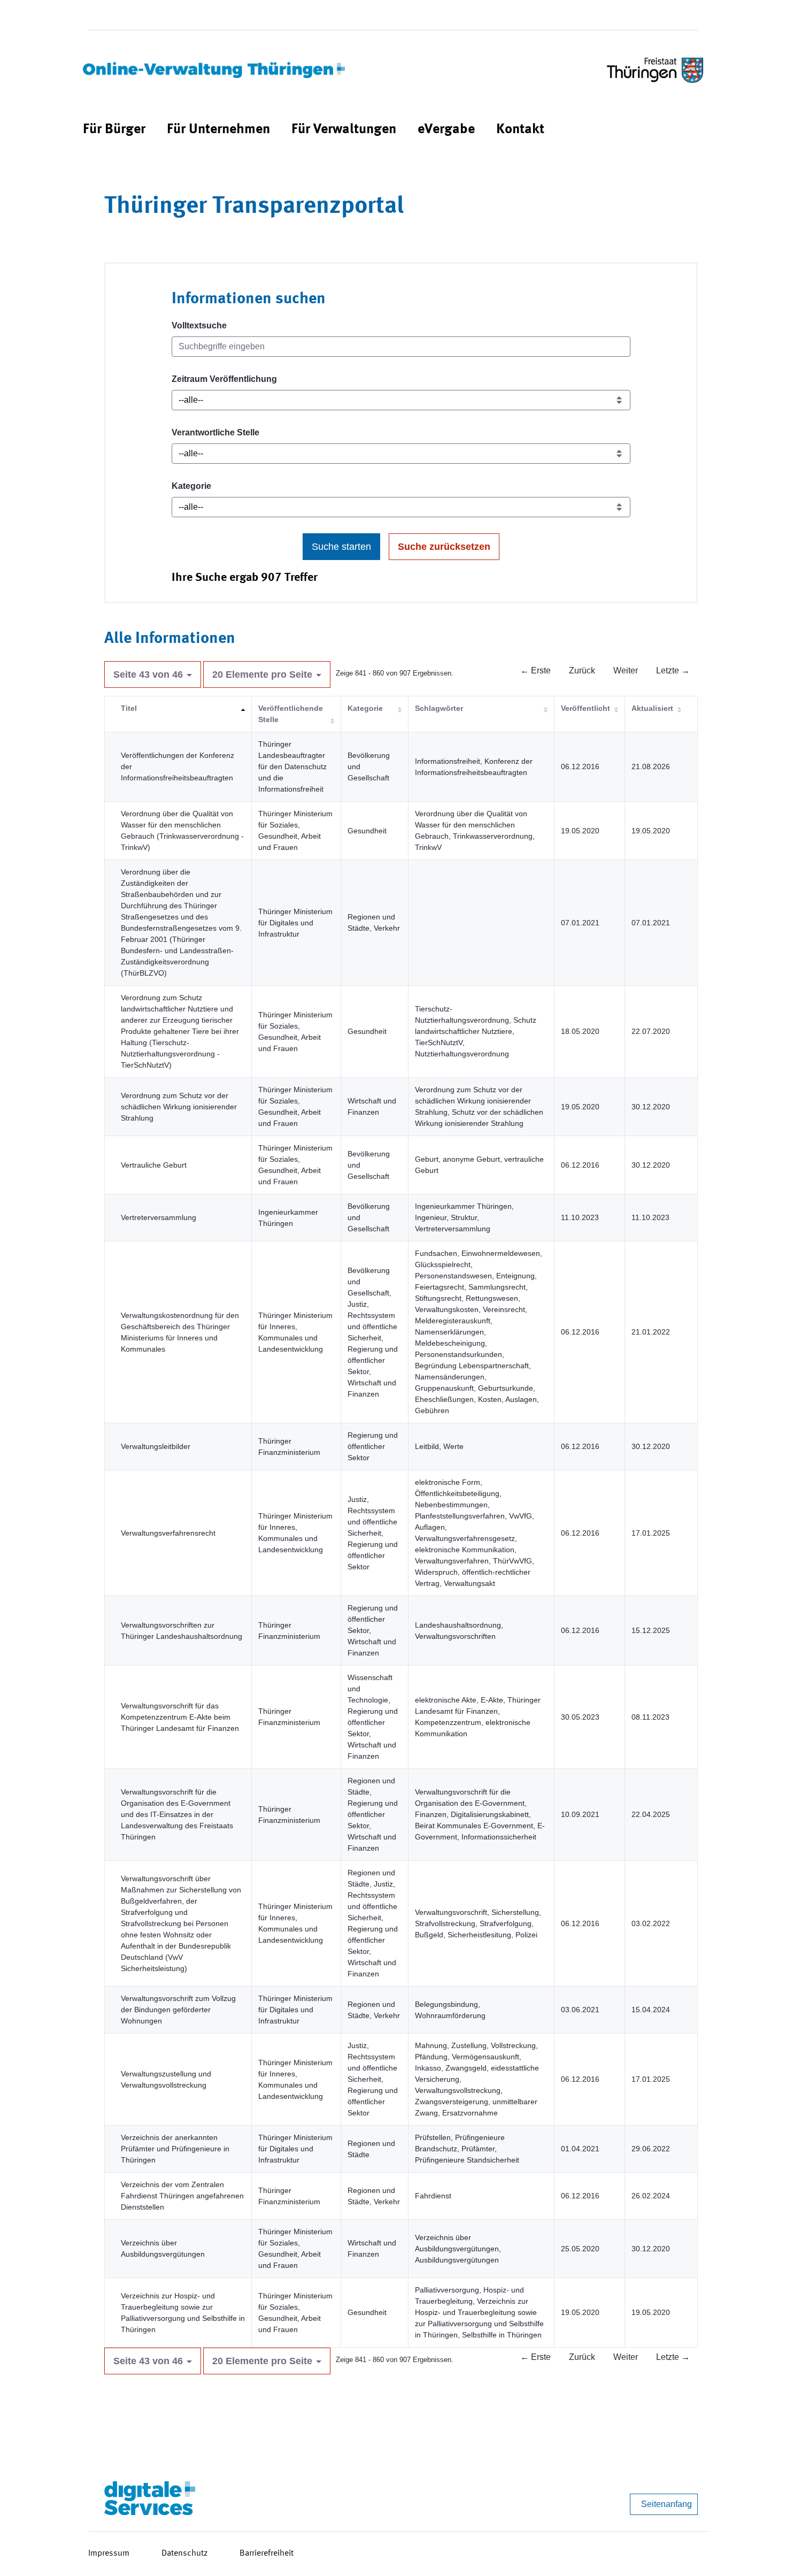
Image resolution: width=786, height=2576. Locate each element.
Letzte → (673, 670)
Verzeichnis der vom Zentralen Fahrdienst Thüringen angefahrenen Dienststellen (182, 2196)
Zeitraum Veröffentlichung (224, 379)
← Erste (535, 670)
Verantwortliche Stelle (215, 432)
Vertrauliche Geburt (154, 1165)
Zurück (582, 670)
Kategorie (191, 486)
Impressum (109, 2554)
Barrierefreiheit (267, 2554)
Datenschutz (184, 2554)
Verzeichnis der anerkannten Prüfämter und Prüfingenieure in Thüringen (175, 2149)
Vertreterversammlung (159, 1217)
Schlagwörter (439, 708)
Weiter (626, 670)
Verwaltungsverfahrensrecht (168, 1533)
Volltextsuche (199, 325)
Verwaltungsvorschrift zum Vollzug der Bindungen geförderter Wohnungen (178, 2010)
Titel (129, 708)
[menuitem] (114, 130)
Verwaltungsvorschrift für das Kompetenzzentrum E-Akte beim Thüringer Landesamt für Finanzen (180, 1717)
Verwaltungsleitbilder (156, 1446)
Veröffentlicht (585, 708)
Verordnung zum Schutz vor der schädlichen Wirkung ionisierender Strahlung (179, 1107)
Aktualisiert (652, 708)
